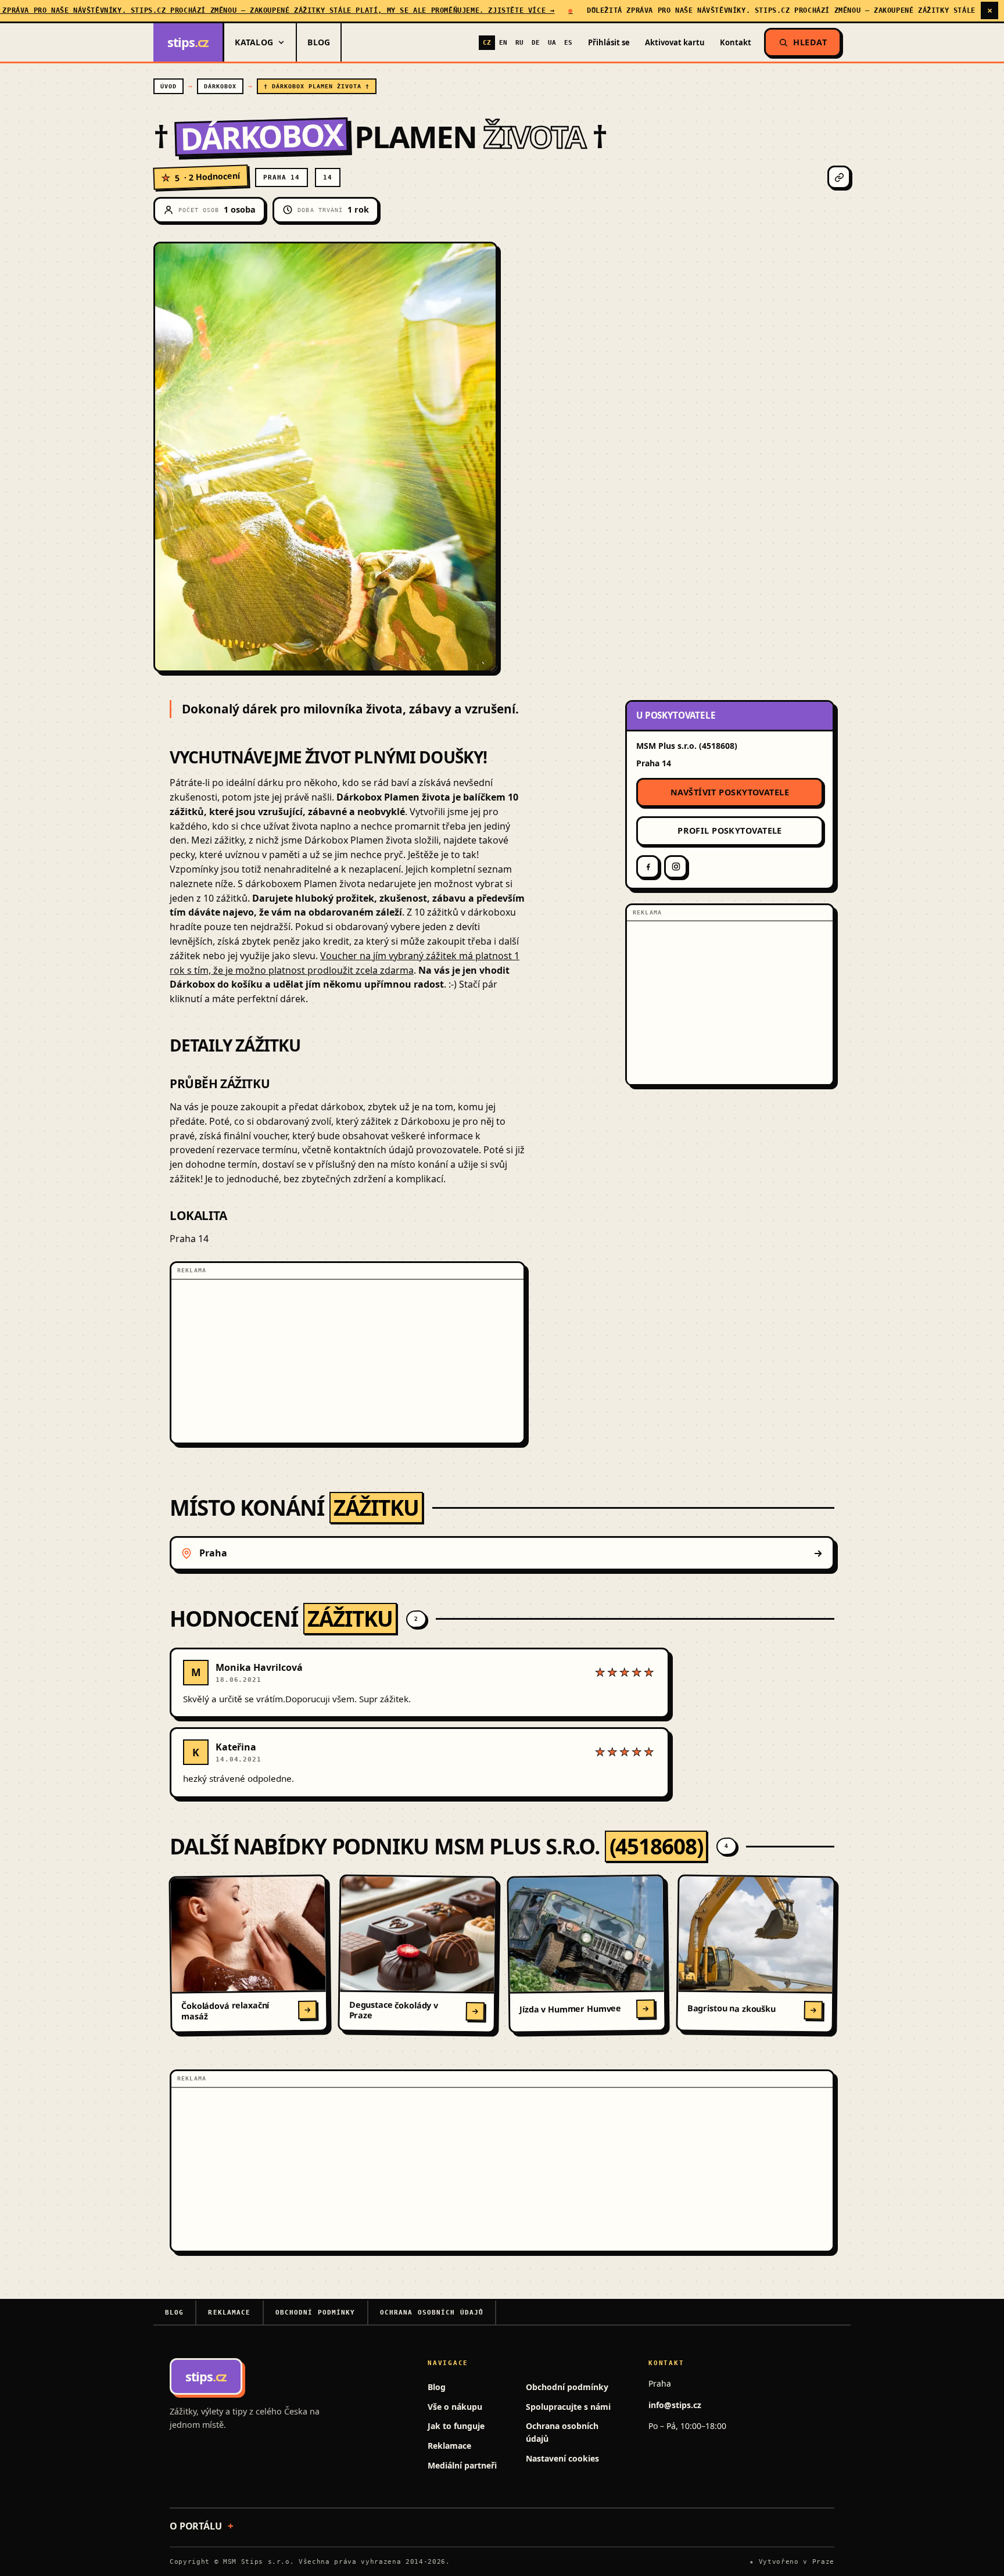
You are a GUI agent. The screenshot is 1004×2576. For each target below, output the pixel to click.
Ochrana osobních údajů (432, 2313)
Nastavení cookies (562, 2458)
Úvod (168, 86)
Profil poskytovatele (730, 831)
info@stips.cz (675, 2405)
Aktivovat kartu (675, 42)
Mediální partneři (462, 2465)
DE (536, 42)
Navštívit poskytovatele (730, 792)
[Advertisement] (347, 1361)
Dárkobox (220, 86)
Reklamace (229, 2313)
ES (568, 42)
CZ (487, 42)
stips (188, 42)
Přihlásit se (609, 42)
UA (552, 42)
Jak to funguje (456, 2426)
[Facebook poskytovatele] (648, 867)
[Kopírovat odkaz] (839, 177)
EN (503, 42)
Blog (319, 42)
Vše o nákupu (455, 2407)
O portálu (196, 2526)
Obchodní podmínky (315, 2313)
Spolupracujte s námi (568, 2407)
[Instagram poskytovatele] (676, 867)
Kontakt (736, 42)
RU (519, 42)
